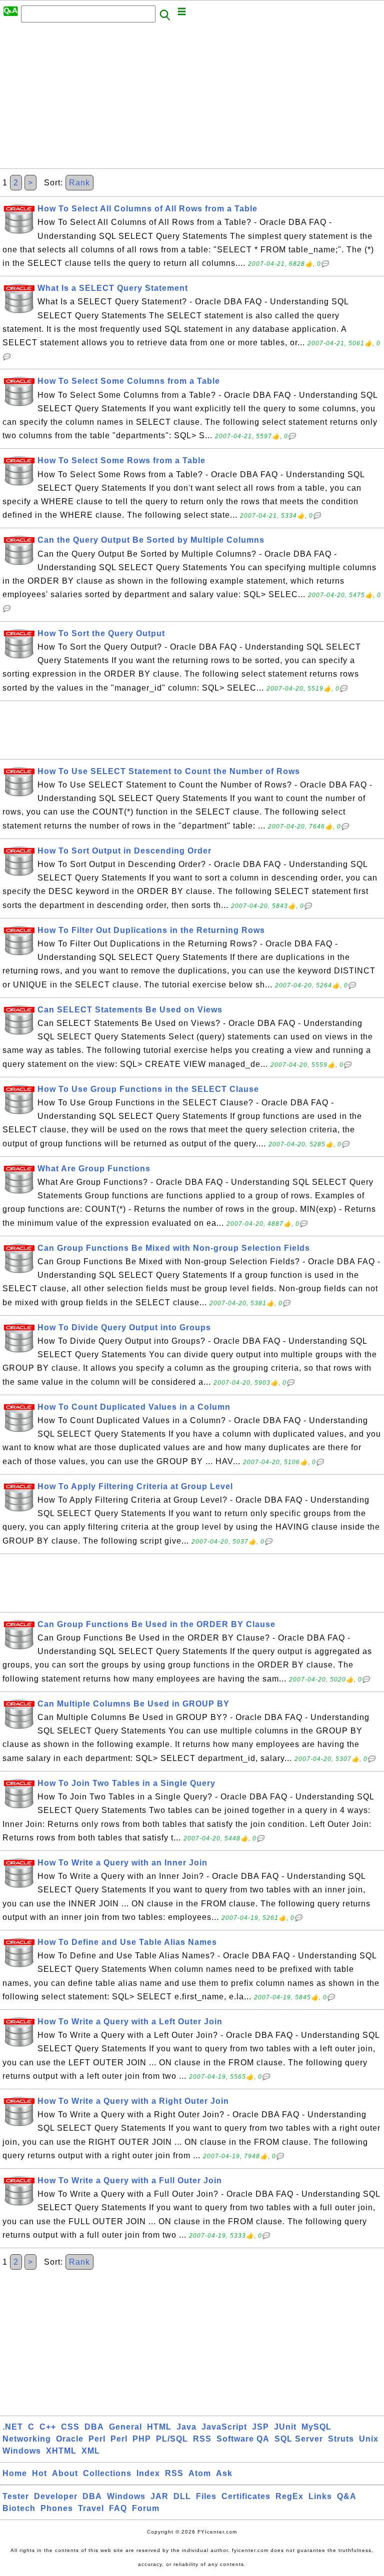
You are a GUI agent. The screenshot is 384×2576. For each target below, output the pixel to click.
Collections (107, 2473)
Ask (224, 2473)
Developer (56, 2496)
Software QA (243, 2439)
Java (186, 2427)
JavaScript (224, 2427)
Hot (39, 2473)
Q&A (347, 2496)
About (65, 2473)
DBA (94, 2427)
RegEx (289, 2496)
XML (91, 2451)
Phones (57, 2508)
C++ (48, 2427)
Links (320, 2496)
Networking (27, 2439)
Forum (146, 2508)
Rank (79, 183)
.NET (13, 2427)
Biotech (19, 2508)
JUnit (285, 2427)
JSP (260, 2427)
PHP (142, 2439)
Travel (91, 2508)
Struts (341, 2439)
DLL (182, 2496)
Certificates (246, 2496)
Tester (16, 2496)
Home (15, 2473)
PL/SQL (172, 2439)
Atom (200, 2473)
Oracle (70, 2439)
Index (148, 2473)
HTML (159, 2427)
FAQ (118, 2508)
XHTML (61, 2451)
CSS (70, 2427)
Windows (22, 2451)
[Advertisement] (192, 98)
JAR (159, 2496)
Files (206, 2496)
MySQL (316, 2427)
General (125, 2427)
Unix (369, 2439)
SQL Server (299, 2439)
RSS (202, 2439)
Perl (97, 2439)
